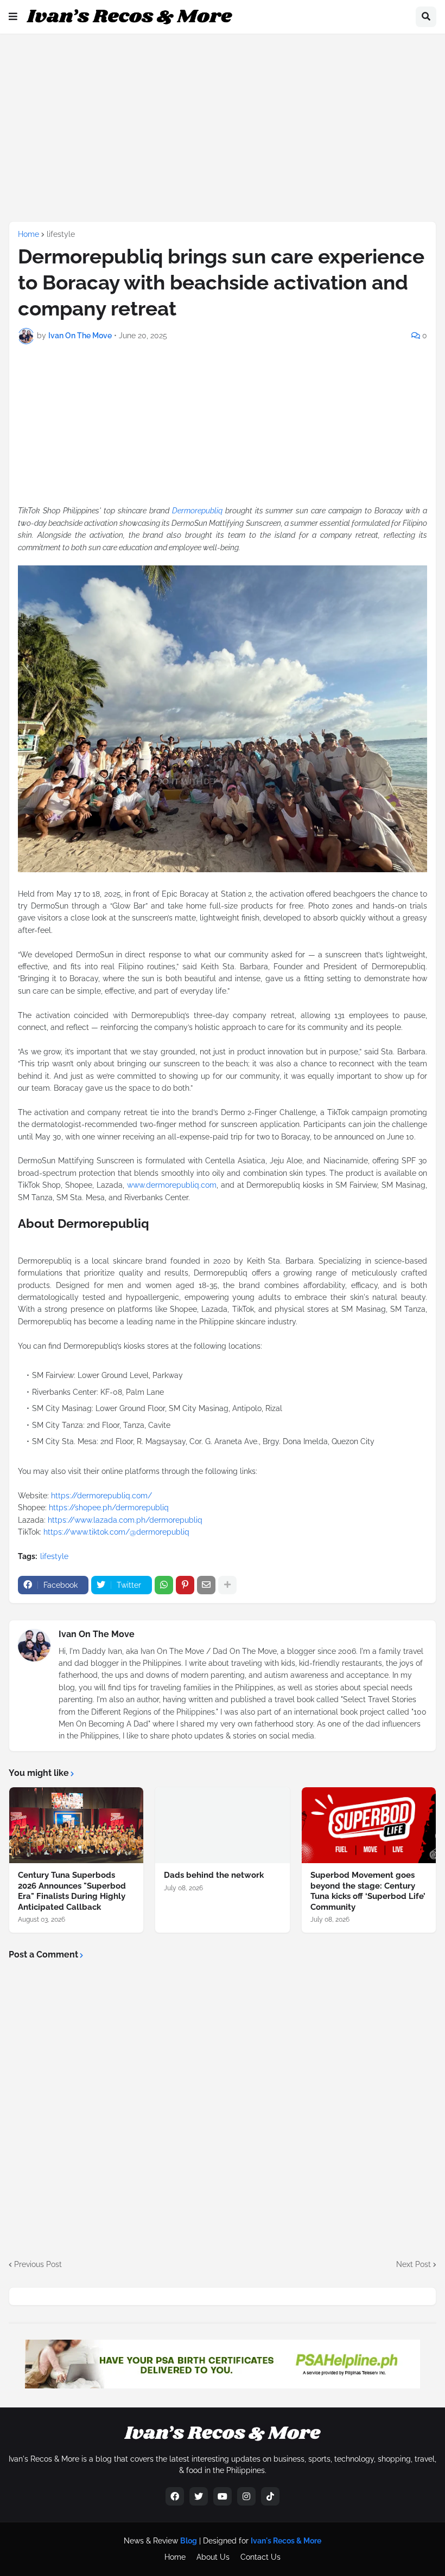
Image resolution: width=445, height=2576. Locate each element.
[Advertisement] (227, 126)
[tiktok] (270, 2496)
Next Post (414, 2264)
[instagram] (246, 2496)
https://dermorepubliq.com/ (101, 1496)
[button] (13, 17)
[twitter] (199, 2496)
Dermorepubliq (197, 511)
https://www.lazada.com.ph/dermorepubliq (125, 1520)
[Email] (206, 1585)
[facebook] (175, 2496)
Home (28, 234)
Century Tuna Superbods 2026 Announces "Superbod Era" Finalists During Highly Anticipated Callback (72, 1891)
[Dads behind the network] (222, 1825)
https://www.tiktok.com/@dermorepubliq (116, 1532)
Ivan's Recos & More (286, 2541)
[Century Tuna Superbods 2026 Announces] (76, 1825)
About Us (213, 2557)
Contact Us (260, 2557)
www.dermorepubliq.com (172, 1185)
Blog (189, 2541)
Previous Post (38, 2264)
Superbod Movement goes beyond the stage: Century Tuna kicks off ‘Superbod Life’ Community (368, 1891)
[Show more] (227, 1585)
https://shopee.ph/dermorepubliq (109, 1508)
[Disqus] (223, 2104)
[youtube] (223, 2496)
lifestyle (61, 234)
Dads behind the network (214, 1875)
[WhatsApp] (164, 1585)
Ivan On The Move (97, 1634)
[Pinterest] (185, 1585)
